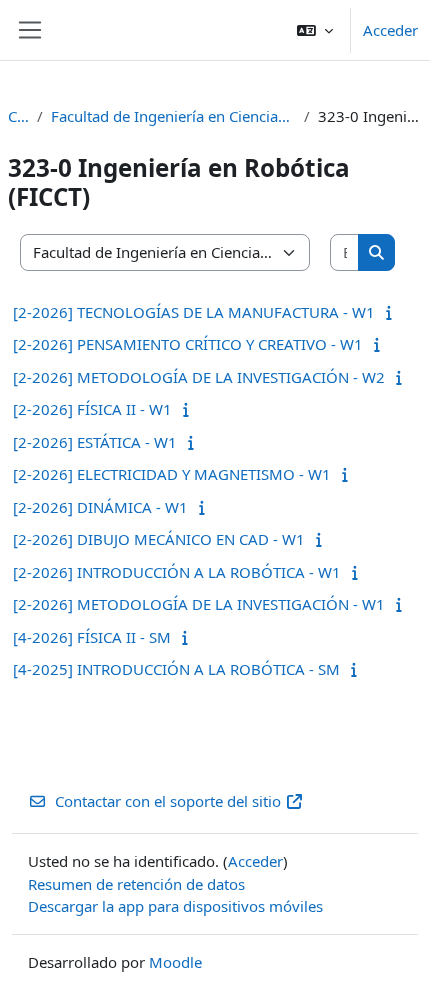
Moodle (175, 962)
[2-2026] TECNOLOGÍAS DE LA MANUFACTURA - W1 (194, 312)
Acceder (390, 30)
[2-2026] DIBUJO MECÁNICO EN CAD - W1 (159, 539)
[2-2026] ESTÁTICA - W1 (95, 442)
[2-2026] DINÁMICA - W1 (100, 507)
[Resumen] (393, 312)
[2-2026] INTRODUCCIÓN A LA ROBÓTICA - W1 (177, 572)
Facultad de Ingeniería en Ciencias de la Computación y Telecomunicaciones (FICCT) (173, 116)
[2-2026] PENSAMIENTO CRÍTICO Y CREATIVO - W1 (188, 344)
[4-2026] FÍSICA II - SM (92, 637)
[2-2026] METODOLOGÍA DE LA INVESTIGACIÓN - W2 (199, 377)
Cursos (18, 116)
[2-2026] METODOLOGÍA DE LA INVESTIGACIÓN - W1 (199, 604)
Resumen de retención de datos (136, 884)
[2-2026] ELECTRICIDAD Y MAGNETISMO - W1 (172, 474)
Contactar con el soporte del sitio (168, 801)
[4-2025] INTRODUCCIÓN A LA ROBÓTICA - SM (176, 669)
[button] (315, 30)
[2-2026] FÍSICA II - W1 (92, 409)
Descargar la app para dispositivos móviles (175, 906)
